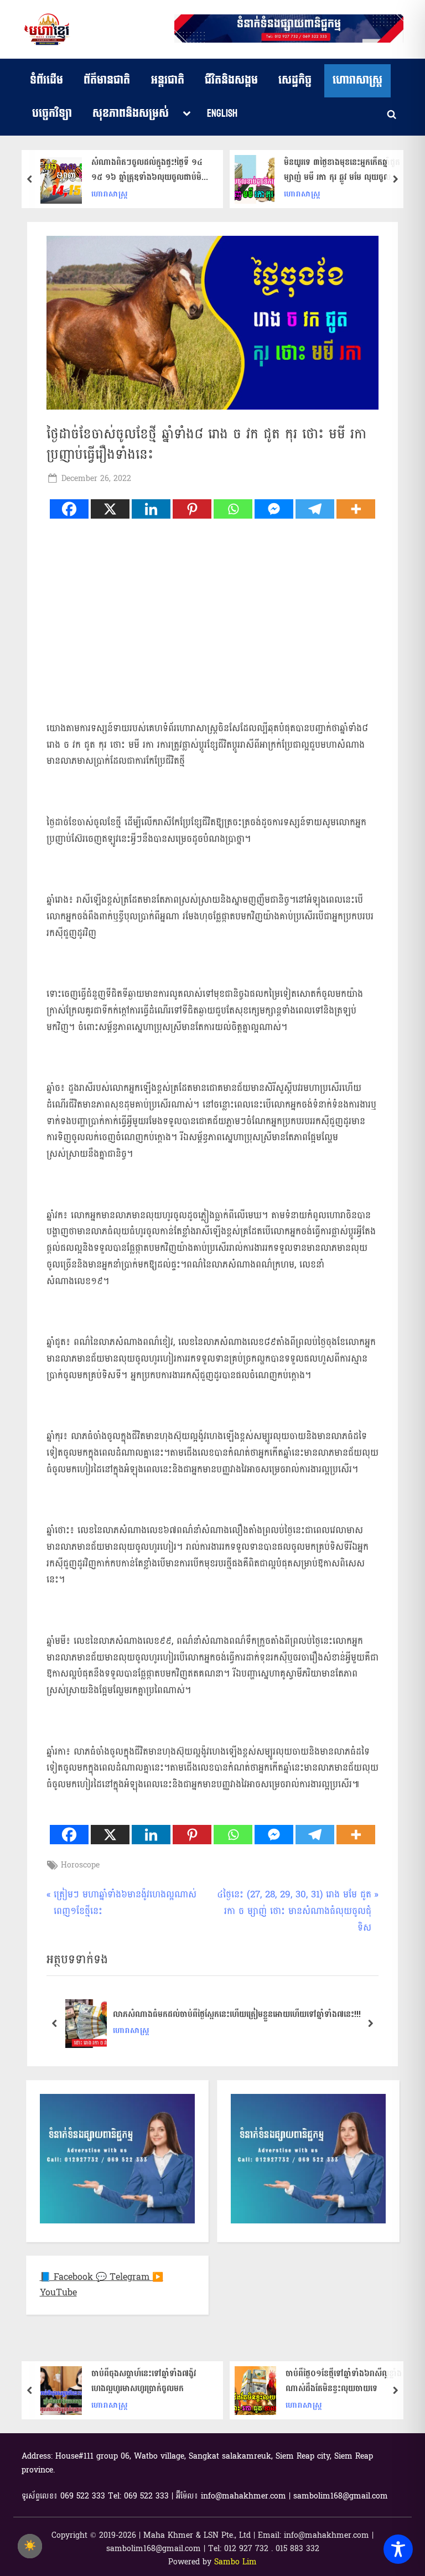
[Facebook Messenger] (274, 509)
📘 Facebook (68, 2277)
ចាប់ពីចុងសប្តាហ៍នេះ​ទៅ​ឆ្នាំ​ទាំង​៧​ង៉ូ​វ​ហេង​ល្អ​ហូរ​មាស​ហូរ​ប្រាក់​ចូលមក (144, 2381)
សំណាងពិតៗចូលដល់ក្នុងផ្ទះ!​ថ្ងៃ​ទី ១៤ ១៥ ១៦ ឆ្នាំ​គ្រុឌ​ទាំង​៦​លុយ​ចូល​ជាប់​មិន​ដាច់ (149, 170)
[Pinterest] (192, 509)
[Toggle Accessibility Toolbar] (398, 2549)
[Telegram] (315, 509)
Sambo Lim (235, 2562)
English (222, 113)
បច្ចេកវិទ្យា (52, 113)
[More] (356, 509)
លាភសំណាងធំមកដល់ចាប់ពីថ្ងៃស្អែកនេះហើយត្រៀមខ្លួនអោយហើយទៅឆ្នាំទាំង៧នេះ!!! (237, 2014)
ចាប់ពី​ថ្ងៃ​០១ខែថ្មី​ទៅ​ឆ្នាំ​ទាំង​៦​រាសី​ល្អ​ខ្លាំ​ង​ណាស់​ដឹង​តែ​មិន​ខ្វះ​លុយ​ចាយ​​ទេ (344, 2381)
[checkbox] (30, 2546)
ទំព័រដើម (46, 80)
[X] (110, 509)
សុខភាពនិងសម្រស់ (131, 113)
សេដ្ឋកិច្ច (295, 80)
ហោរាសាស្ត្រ (357, 80)
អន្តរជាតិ (168, 80)
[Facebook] (69, 509)
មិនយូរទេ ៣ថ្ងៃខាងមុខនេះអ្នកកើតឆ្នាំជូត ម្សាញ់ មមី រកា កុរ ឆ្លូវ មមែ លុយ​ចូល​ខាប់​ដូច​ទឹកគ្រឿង (342, 170)
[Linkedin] (151, 509)
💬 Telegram (124, 2277)
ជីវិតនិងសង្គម (231, 80)
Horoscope (80, 1865)
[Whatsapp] (233, 509)
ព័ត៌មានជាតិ (107, 80)
